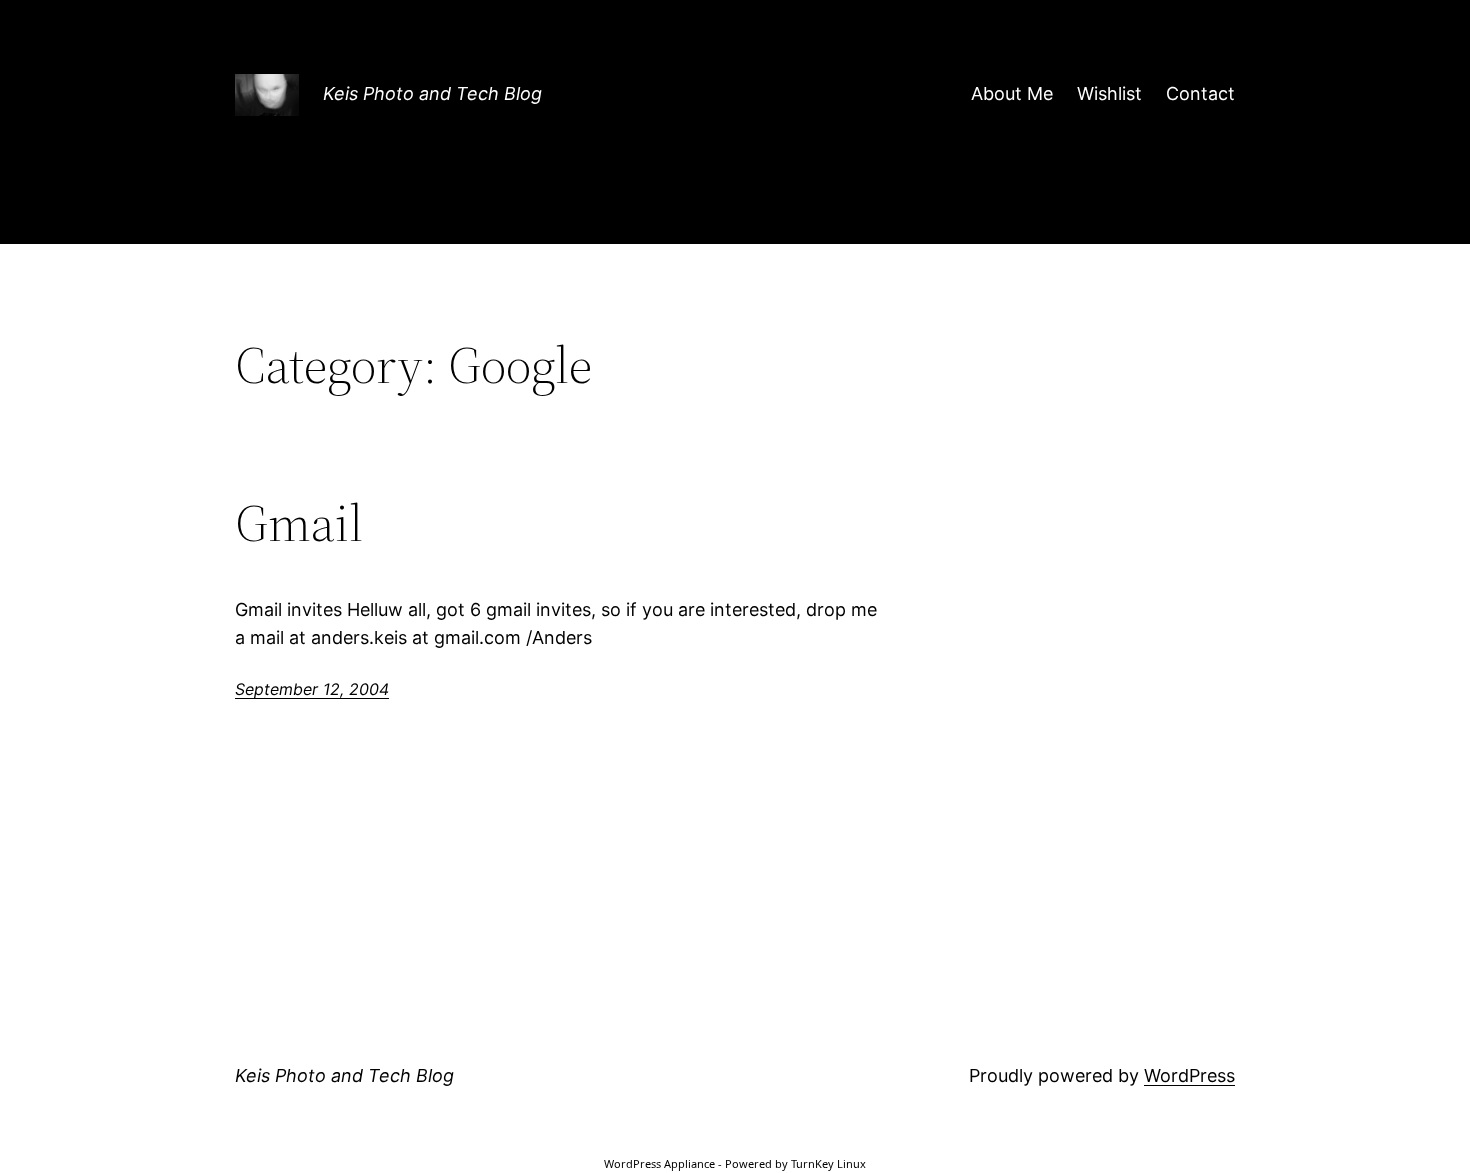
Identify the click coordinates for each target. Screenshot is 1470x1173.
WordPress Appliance (659, 1163)
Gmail (299, 523)
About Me (1012, 93)
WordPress (1189, 1075)
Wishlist (1109, 93)
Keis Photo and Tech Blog (432, 93)
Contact (1200, 93)
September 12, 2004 (312, 689)
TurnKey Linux (828, 1163)
